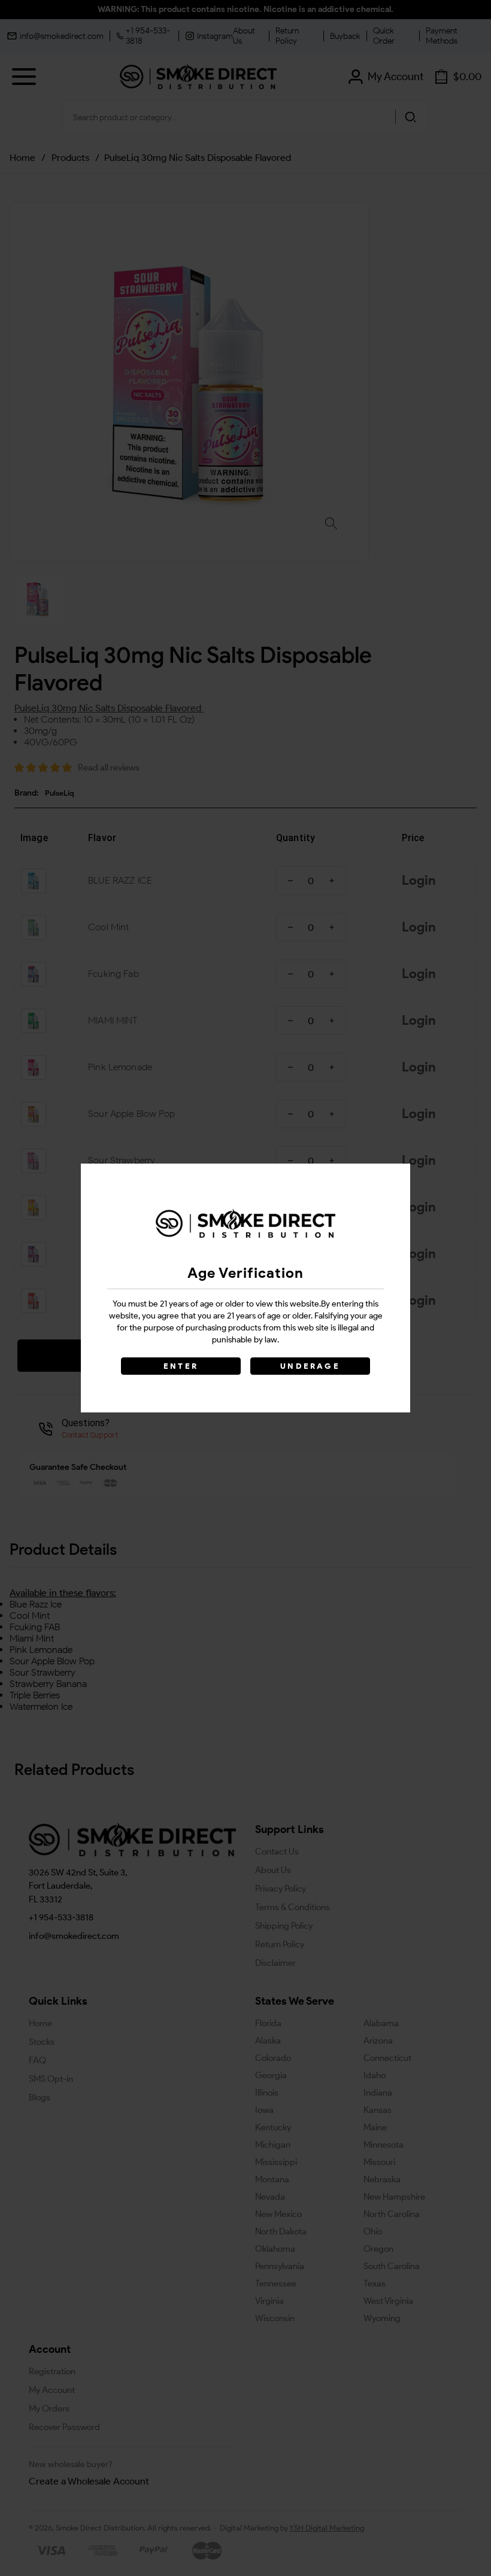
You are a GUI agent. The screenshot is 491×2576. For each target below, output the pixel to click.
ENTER (181, 1366)
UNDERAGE (310, 1366)
